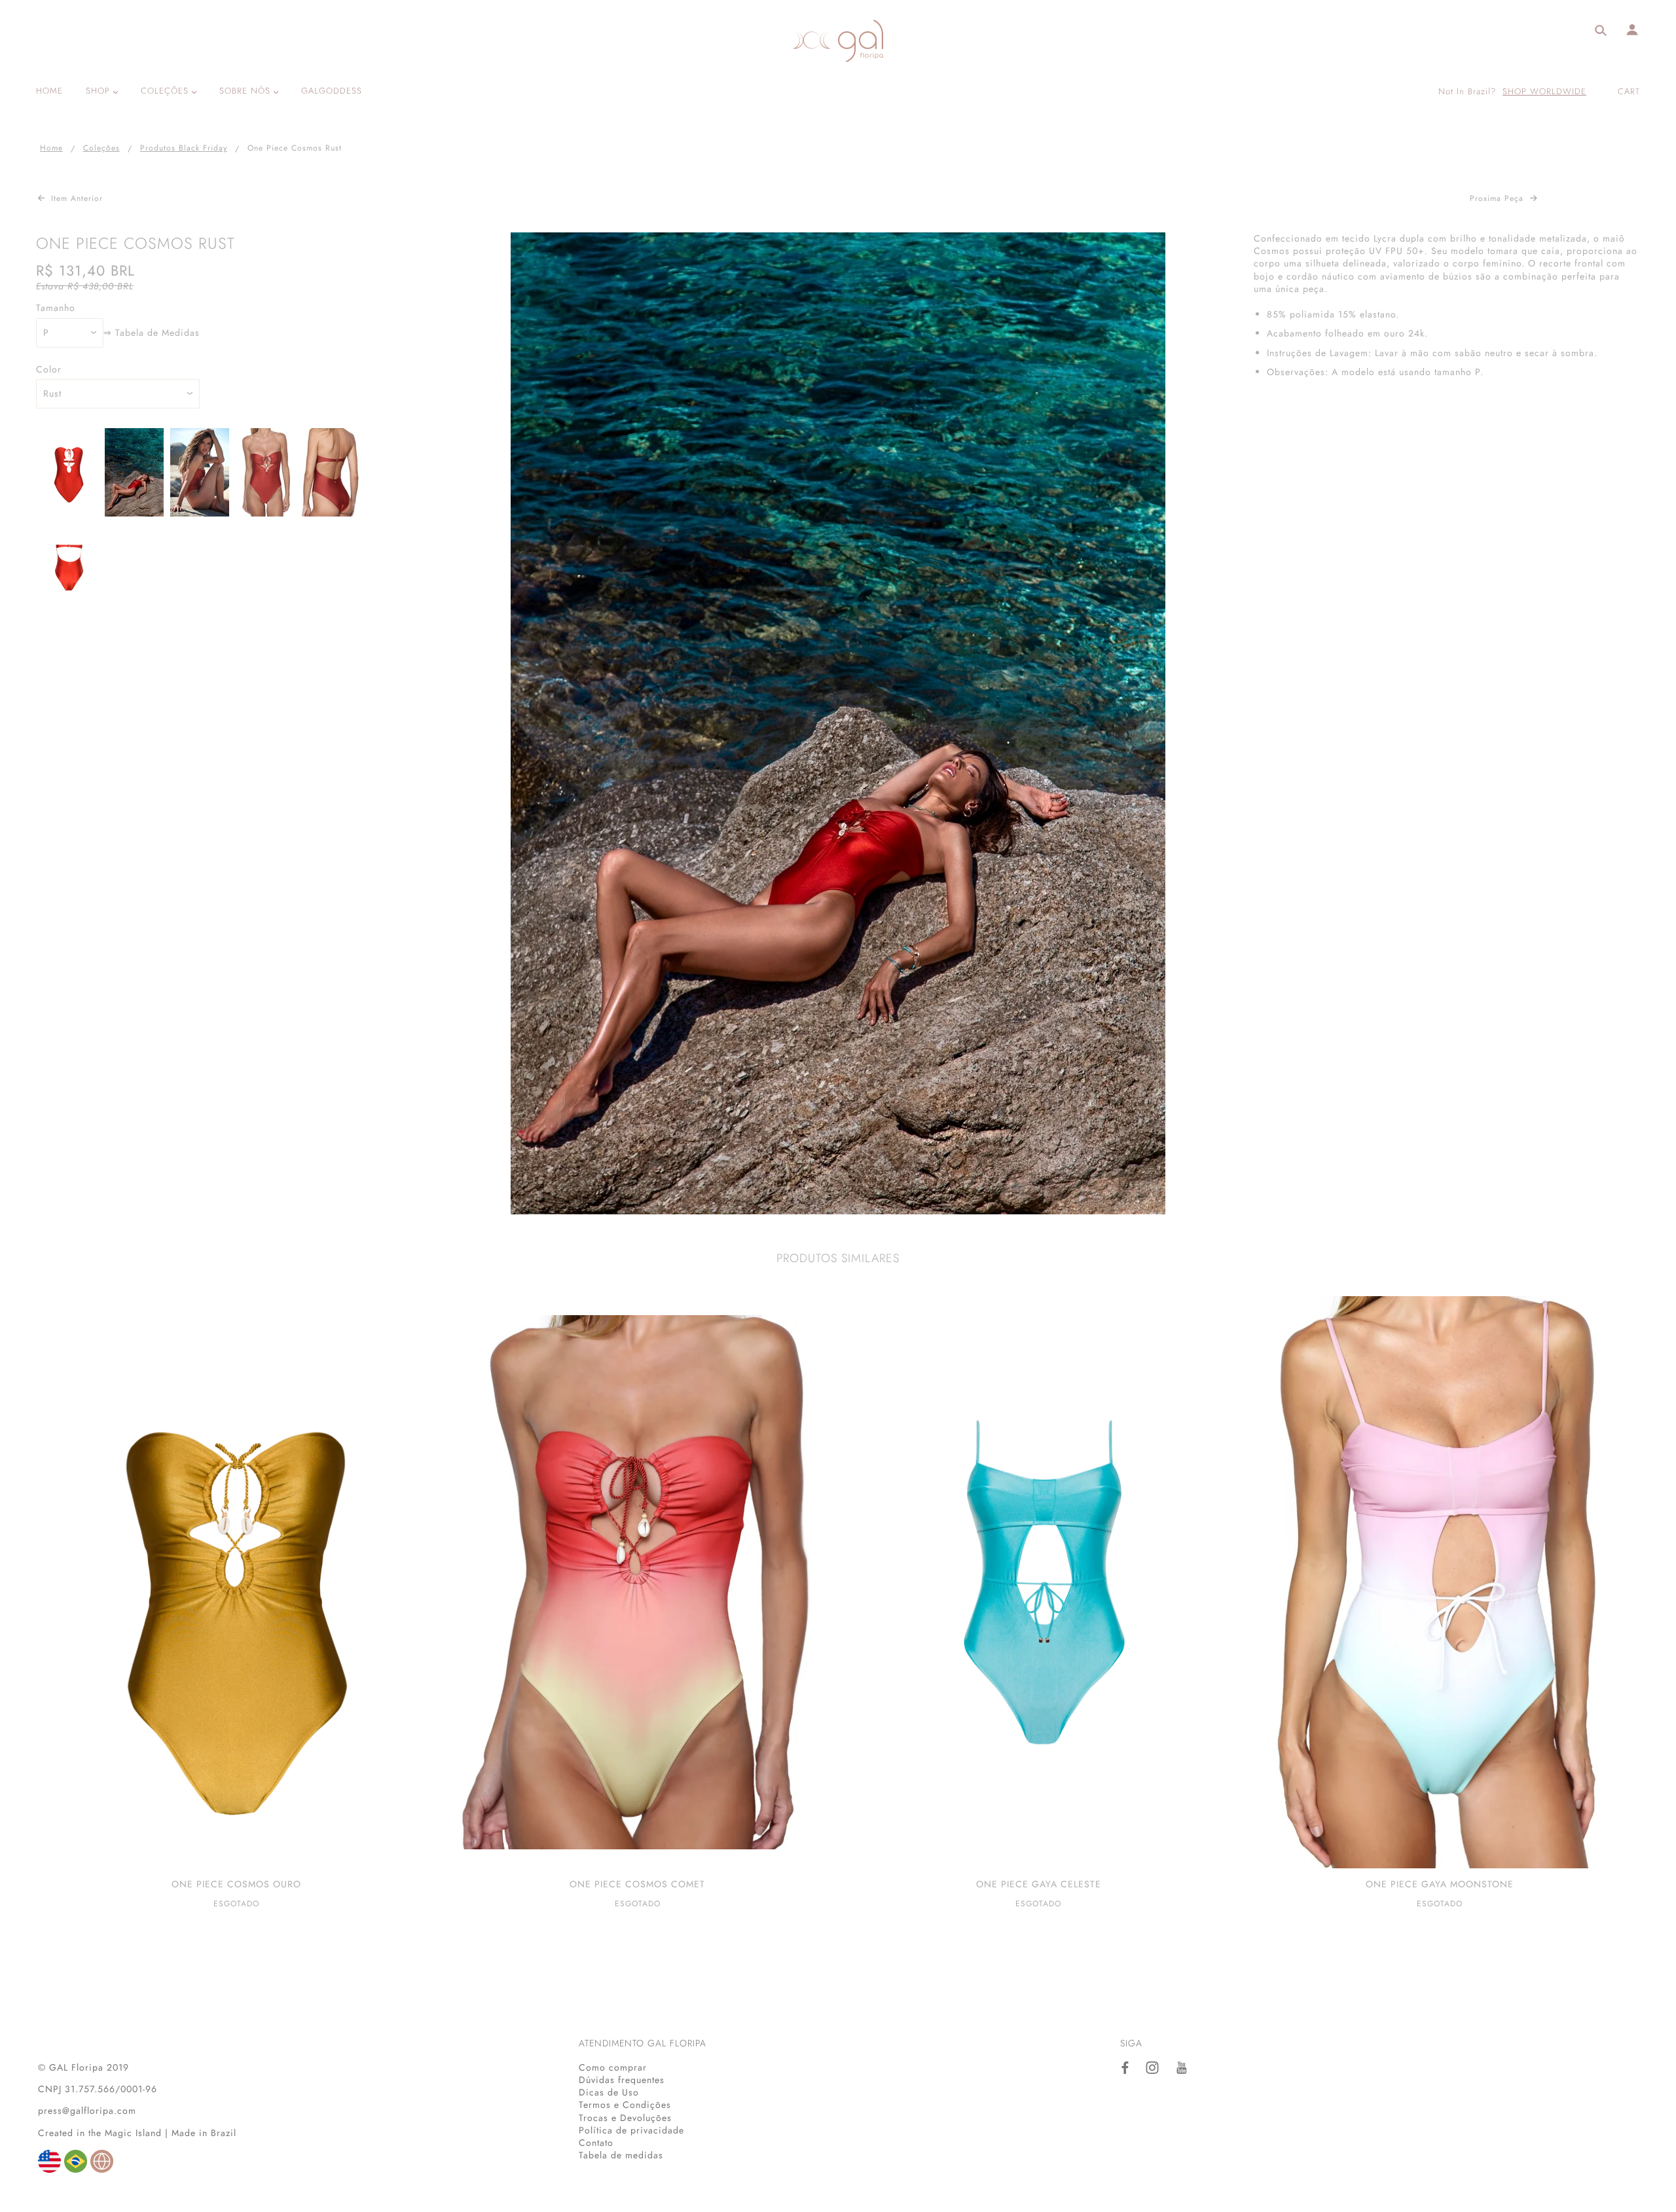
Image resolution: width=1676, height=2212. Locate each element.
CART (1629, 91)
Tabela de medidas (621, 2155)
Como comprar (613, 2067)
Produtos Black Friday (184, 148)
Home (51, 148)
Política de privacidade (631, 2130)
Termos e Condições (625, 2105)
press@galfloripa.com (87, 2111)
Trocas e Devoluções (625, 2118)
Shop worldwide (1544, 92)
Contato (596, 2143)
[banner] (838, 41)
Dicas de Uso (609, 2092)
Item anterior (75, 198)
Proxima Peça (1498, 198)
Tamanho (56, 308)
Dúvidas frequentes (622, 2080)
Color (49, 370)
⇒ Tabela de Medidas (152, 333)
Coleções (101, 148)
